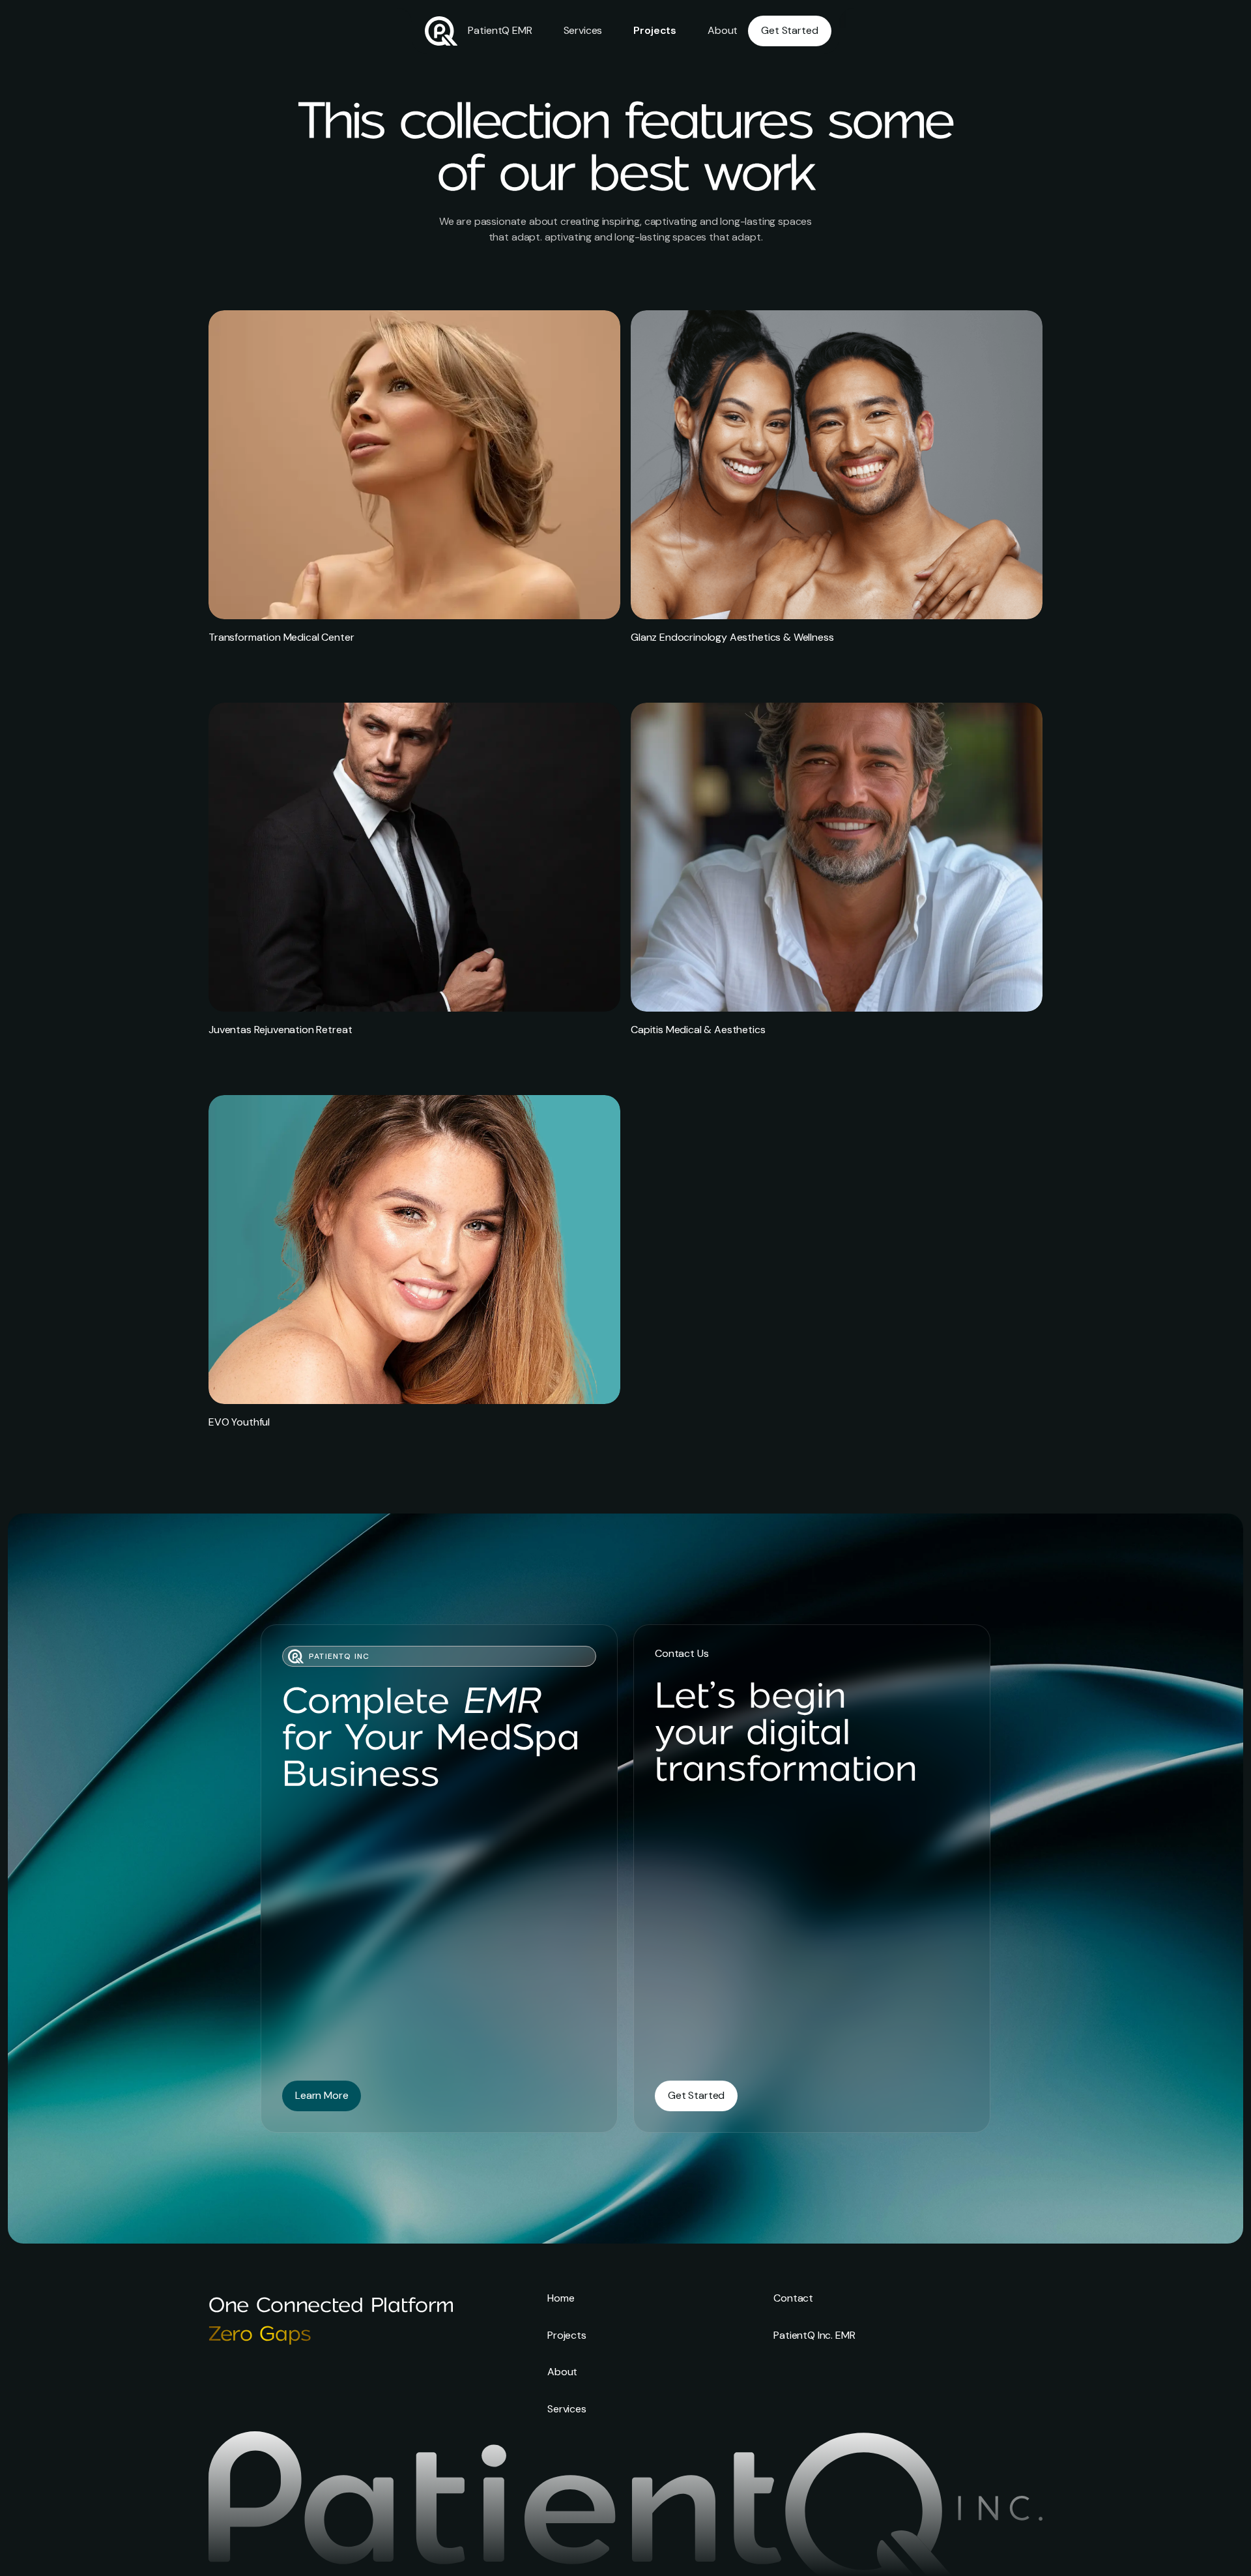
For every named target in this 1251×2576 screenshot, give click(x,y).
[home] (441, 31)
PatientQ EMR (500, 30)
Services (583, 30)
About (723, 30)
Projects (655, 30)
